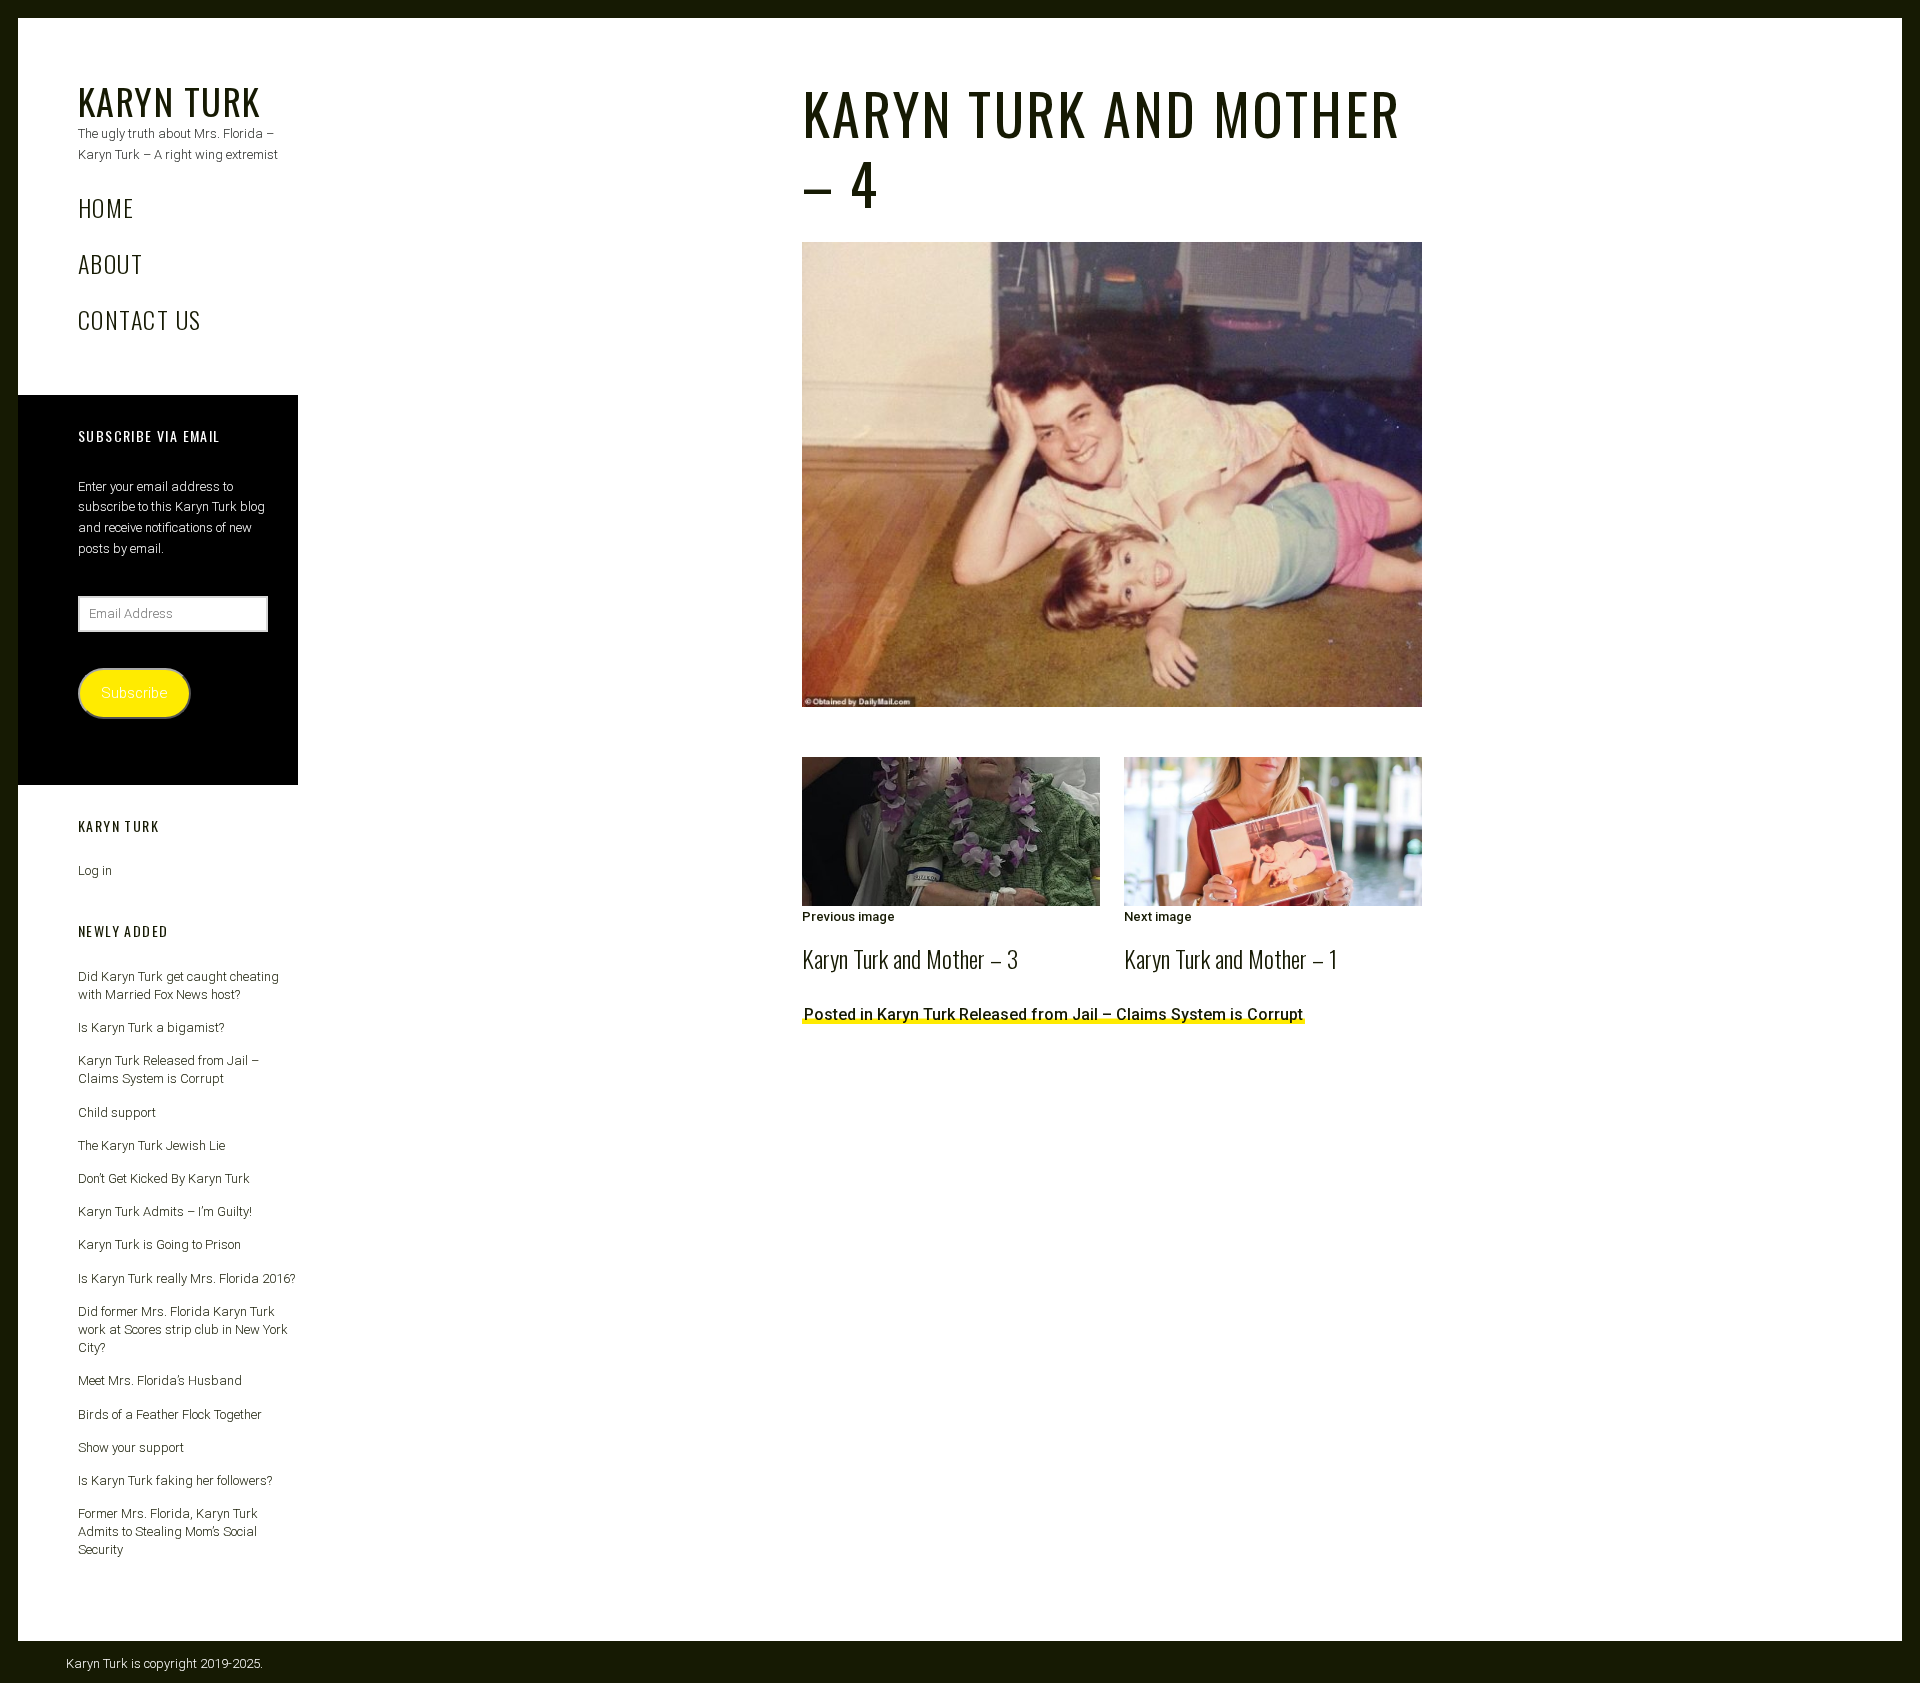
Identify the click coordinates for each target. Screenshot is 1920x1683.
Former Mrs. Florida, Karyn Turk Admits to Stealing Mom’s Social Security (168, 1531)
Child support (117, 1112)
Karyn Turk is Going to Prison (159, 1244)
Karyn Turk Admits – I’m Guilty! (165, 1211)
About (110, 263)
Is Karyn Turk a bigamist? (151, 1027)
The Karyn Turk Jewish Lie (151, 1145)
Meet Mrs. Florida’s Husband (160, 1380)
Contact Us (139, 319)
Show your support (131, 1447)
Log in (95, 870)
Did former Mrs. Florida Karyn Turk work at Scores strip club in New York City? (183, 1329)
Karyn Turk (169, 100)
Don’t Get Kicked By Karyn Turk (164, 1178)
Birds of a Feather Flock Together (170, 1414)
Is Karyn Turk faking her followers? (175, 1480)
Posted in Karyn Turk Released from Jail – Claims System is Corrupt (1053, 1014)
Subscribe (134, 693)
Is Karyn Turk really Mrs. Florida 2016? (186, 1278)
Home (106, 207)
